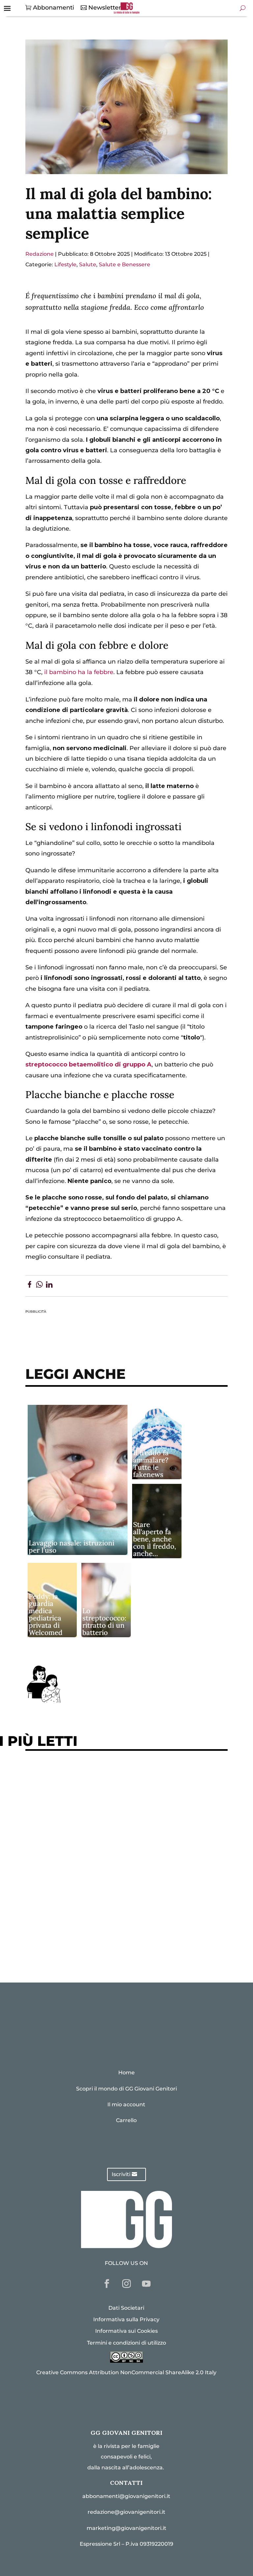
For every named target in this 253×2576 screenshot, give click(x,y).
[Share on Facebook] (29, 1286)
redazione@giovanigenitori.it (126, 2512)
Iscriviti (121, 2174)
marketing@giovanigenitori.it (126, 2528)
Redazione (40, 254)
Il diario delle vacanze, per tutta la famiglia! (98, 1857)
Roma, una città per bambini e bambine (90, 1837)
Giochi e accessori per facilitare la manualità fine (107, 1777)
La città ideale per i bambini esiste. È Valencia (101, 1905)
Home (126, 2073)
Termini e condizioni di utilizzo (126, 2343)
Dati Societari (126, 2308)
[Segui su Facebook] (107, 2284)
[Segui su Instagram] (126, 2284)
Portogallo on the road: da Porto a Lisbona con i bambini (117, 1946)
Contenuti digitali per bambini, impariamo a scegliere (114, 1817)
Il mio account (126, 2104)
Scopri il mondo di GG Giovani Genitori (126, 2089)
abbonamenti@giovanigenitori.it (126, 2496)
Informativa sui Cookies (126, 2331)
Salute (88, 264)
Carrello (126, 2120)
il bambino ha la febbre (79, 672)
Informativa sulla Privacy (126, 2319)
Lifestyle (65, 264)
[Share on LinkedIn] (49, 1286)
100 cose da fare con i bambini (77, 1926)
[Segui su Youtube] (146, 2284)
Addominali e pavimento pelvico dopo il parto (101, 1797)
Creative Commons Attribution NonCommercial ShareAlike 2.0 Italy (126, 2372)
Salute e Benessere (125, 264)
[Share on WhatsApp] (39, 1286)
